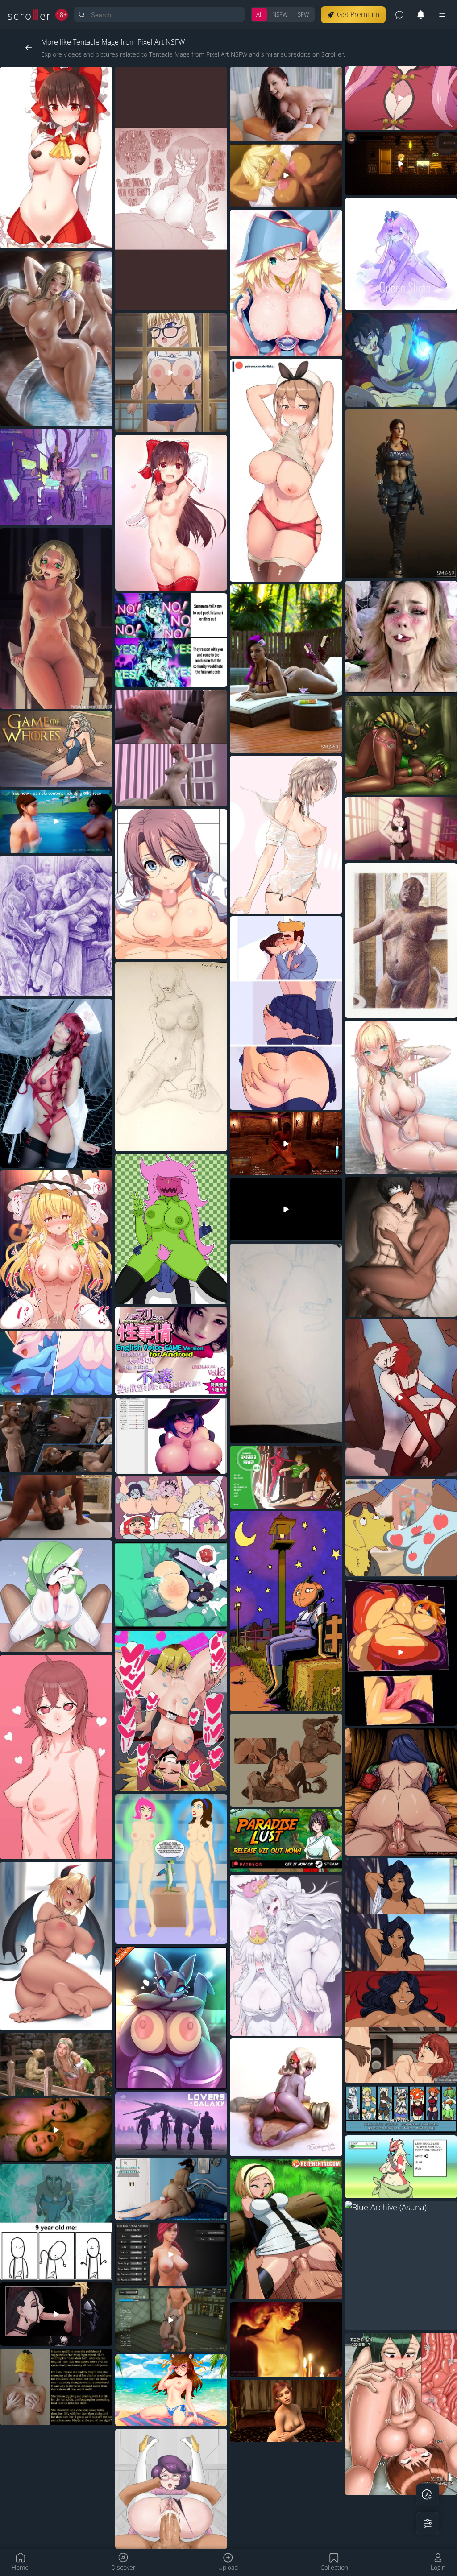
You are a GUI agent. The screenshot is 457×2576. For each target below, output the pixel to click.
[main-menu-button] (442, 15)
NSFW (280, 14)
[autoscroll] (428, 2495)
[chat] (399, 15)
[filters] (428, 2523)
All (259, 14)
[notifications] (421, 15)
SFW (303, 14)
